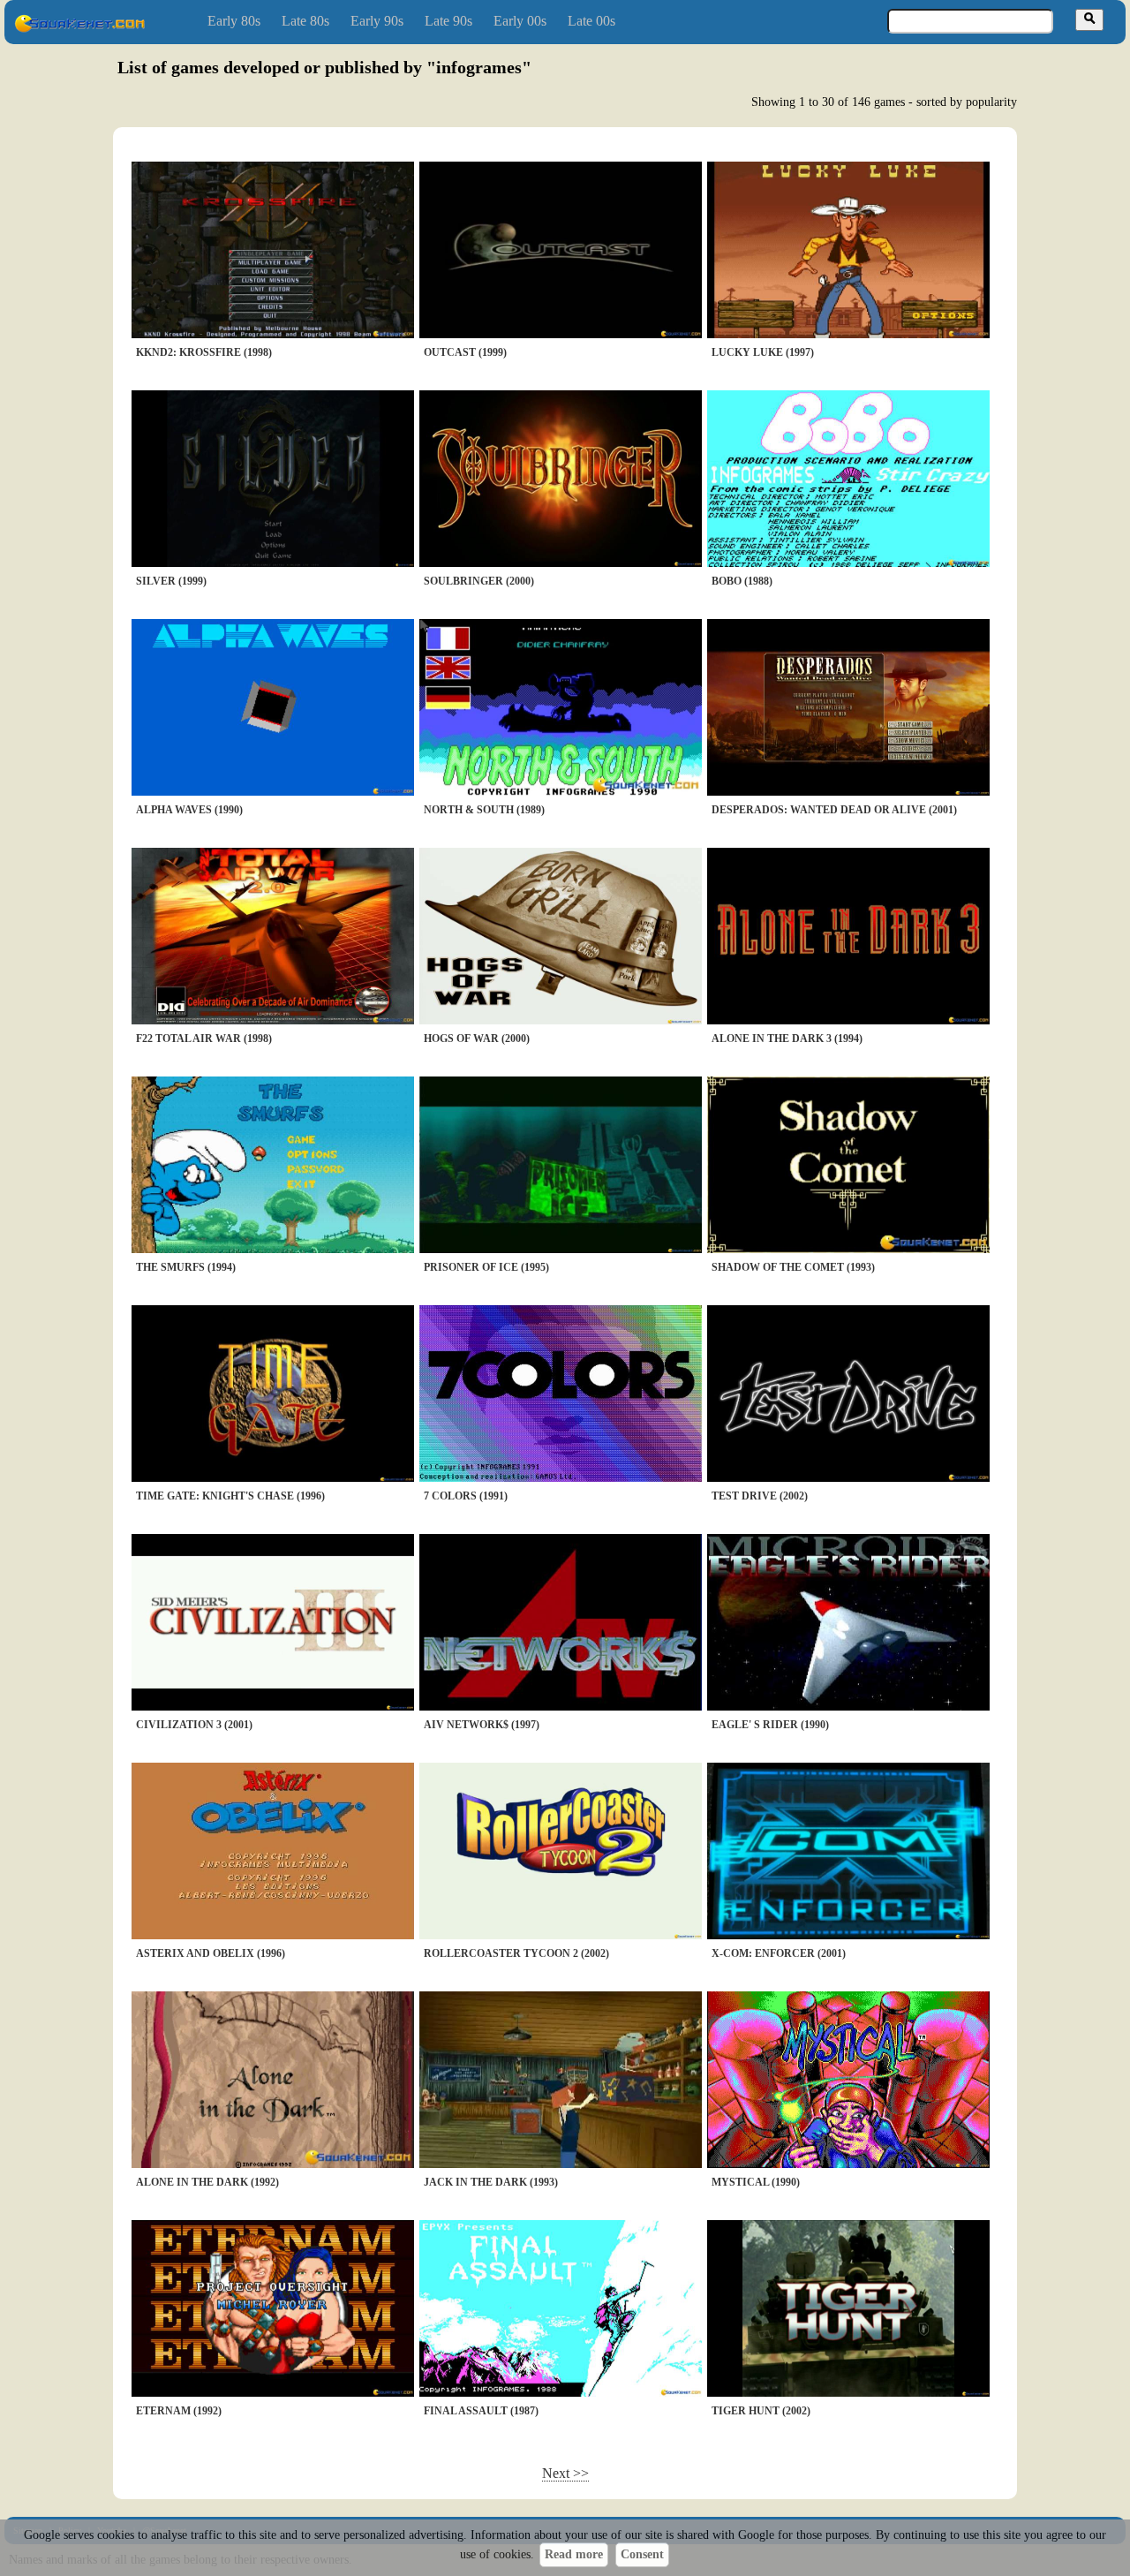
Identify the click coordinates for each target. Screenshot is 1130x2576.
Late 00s (591, 21)
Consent (642, 2554)
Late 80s (305, 21)
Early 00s (520, 21)
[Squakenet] (79, 29)
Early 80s (234, 21)
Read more (574, 2554)
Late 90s (448, 21)
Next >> (565, 2473)
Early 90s (377, 21)
